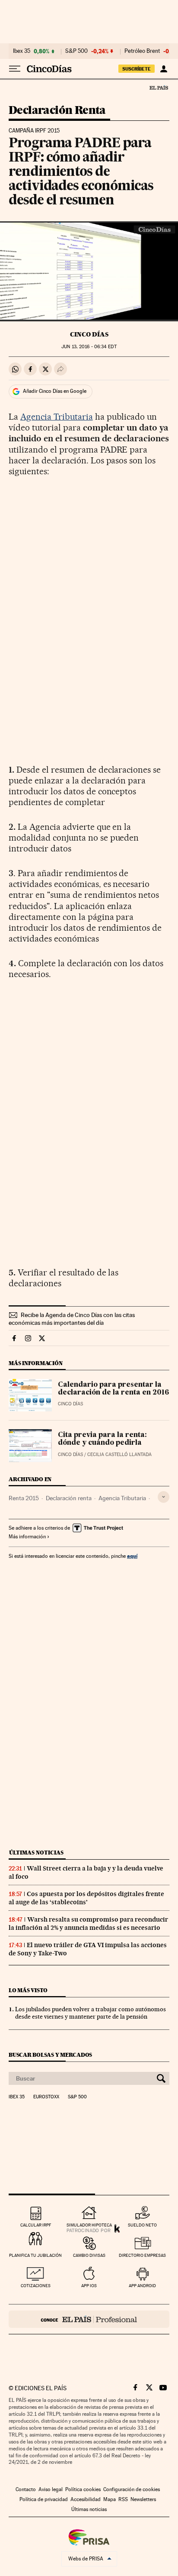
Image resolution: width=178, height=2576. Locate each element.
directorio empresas (142, 2255)
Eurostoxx (46, 2097)
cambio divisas (89, 2255)
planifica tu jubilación (35, 2255)
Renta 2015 (24, 1498)
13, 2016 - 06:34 (89, 347)
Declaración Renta (57, 111)
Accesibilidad (86, 2499)
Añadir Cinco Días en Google (55, 391)
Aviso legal (51, 2489)
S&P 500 (76, 51)
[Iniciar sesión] (164, 69)
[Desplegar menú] (15, 69)
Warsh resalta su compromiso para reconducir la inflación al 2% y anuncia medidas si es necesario (88, 1924)
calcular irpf (36, 2225)
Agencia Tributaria (57, 417)
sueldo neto (142, 2225)
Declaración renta (69, 1498)
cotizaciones (36, 2286)
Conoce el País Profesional (89, 2319)
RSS (123, 2499)
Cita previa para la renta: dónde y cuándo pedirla (102, 1439)
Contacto (26, 2489)
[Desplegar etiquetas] (164, 1497)
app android (142, 2286)
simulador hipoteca (89, 2225)
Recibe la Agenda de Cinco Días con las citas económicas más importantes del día (72, 1319)
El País (159, 87)
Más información (27, 1537)
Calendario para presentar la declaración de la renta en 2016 (113, 1389)
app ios (89, 2286)
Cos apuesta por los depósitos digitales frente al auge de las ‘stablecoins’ (86, 1898)
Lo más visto (28, 1990)
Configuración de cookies (132, 2489)
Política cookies (83, 2489)
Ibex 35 (22, 51)
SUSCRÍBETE (137, 69)
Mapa (110, 2499)
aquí (132, 1556)
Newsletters (143, 2499)
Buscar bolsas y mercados (50, 2055)
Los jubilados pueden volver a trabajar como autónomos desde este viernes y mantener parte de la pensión (91, 2013)
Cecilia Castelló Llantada (119, 1455)
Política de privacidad (44, 2499)
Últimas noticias (36, 1853)
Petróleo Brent (142, 51)
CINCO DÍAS (89, 334)
